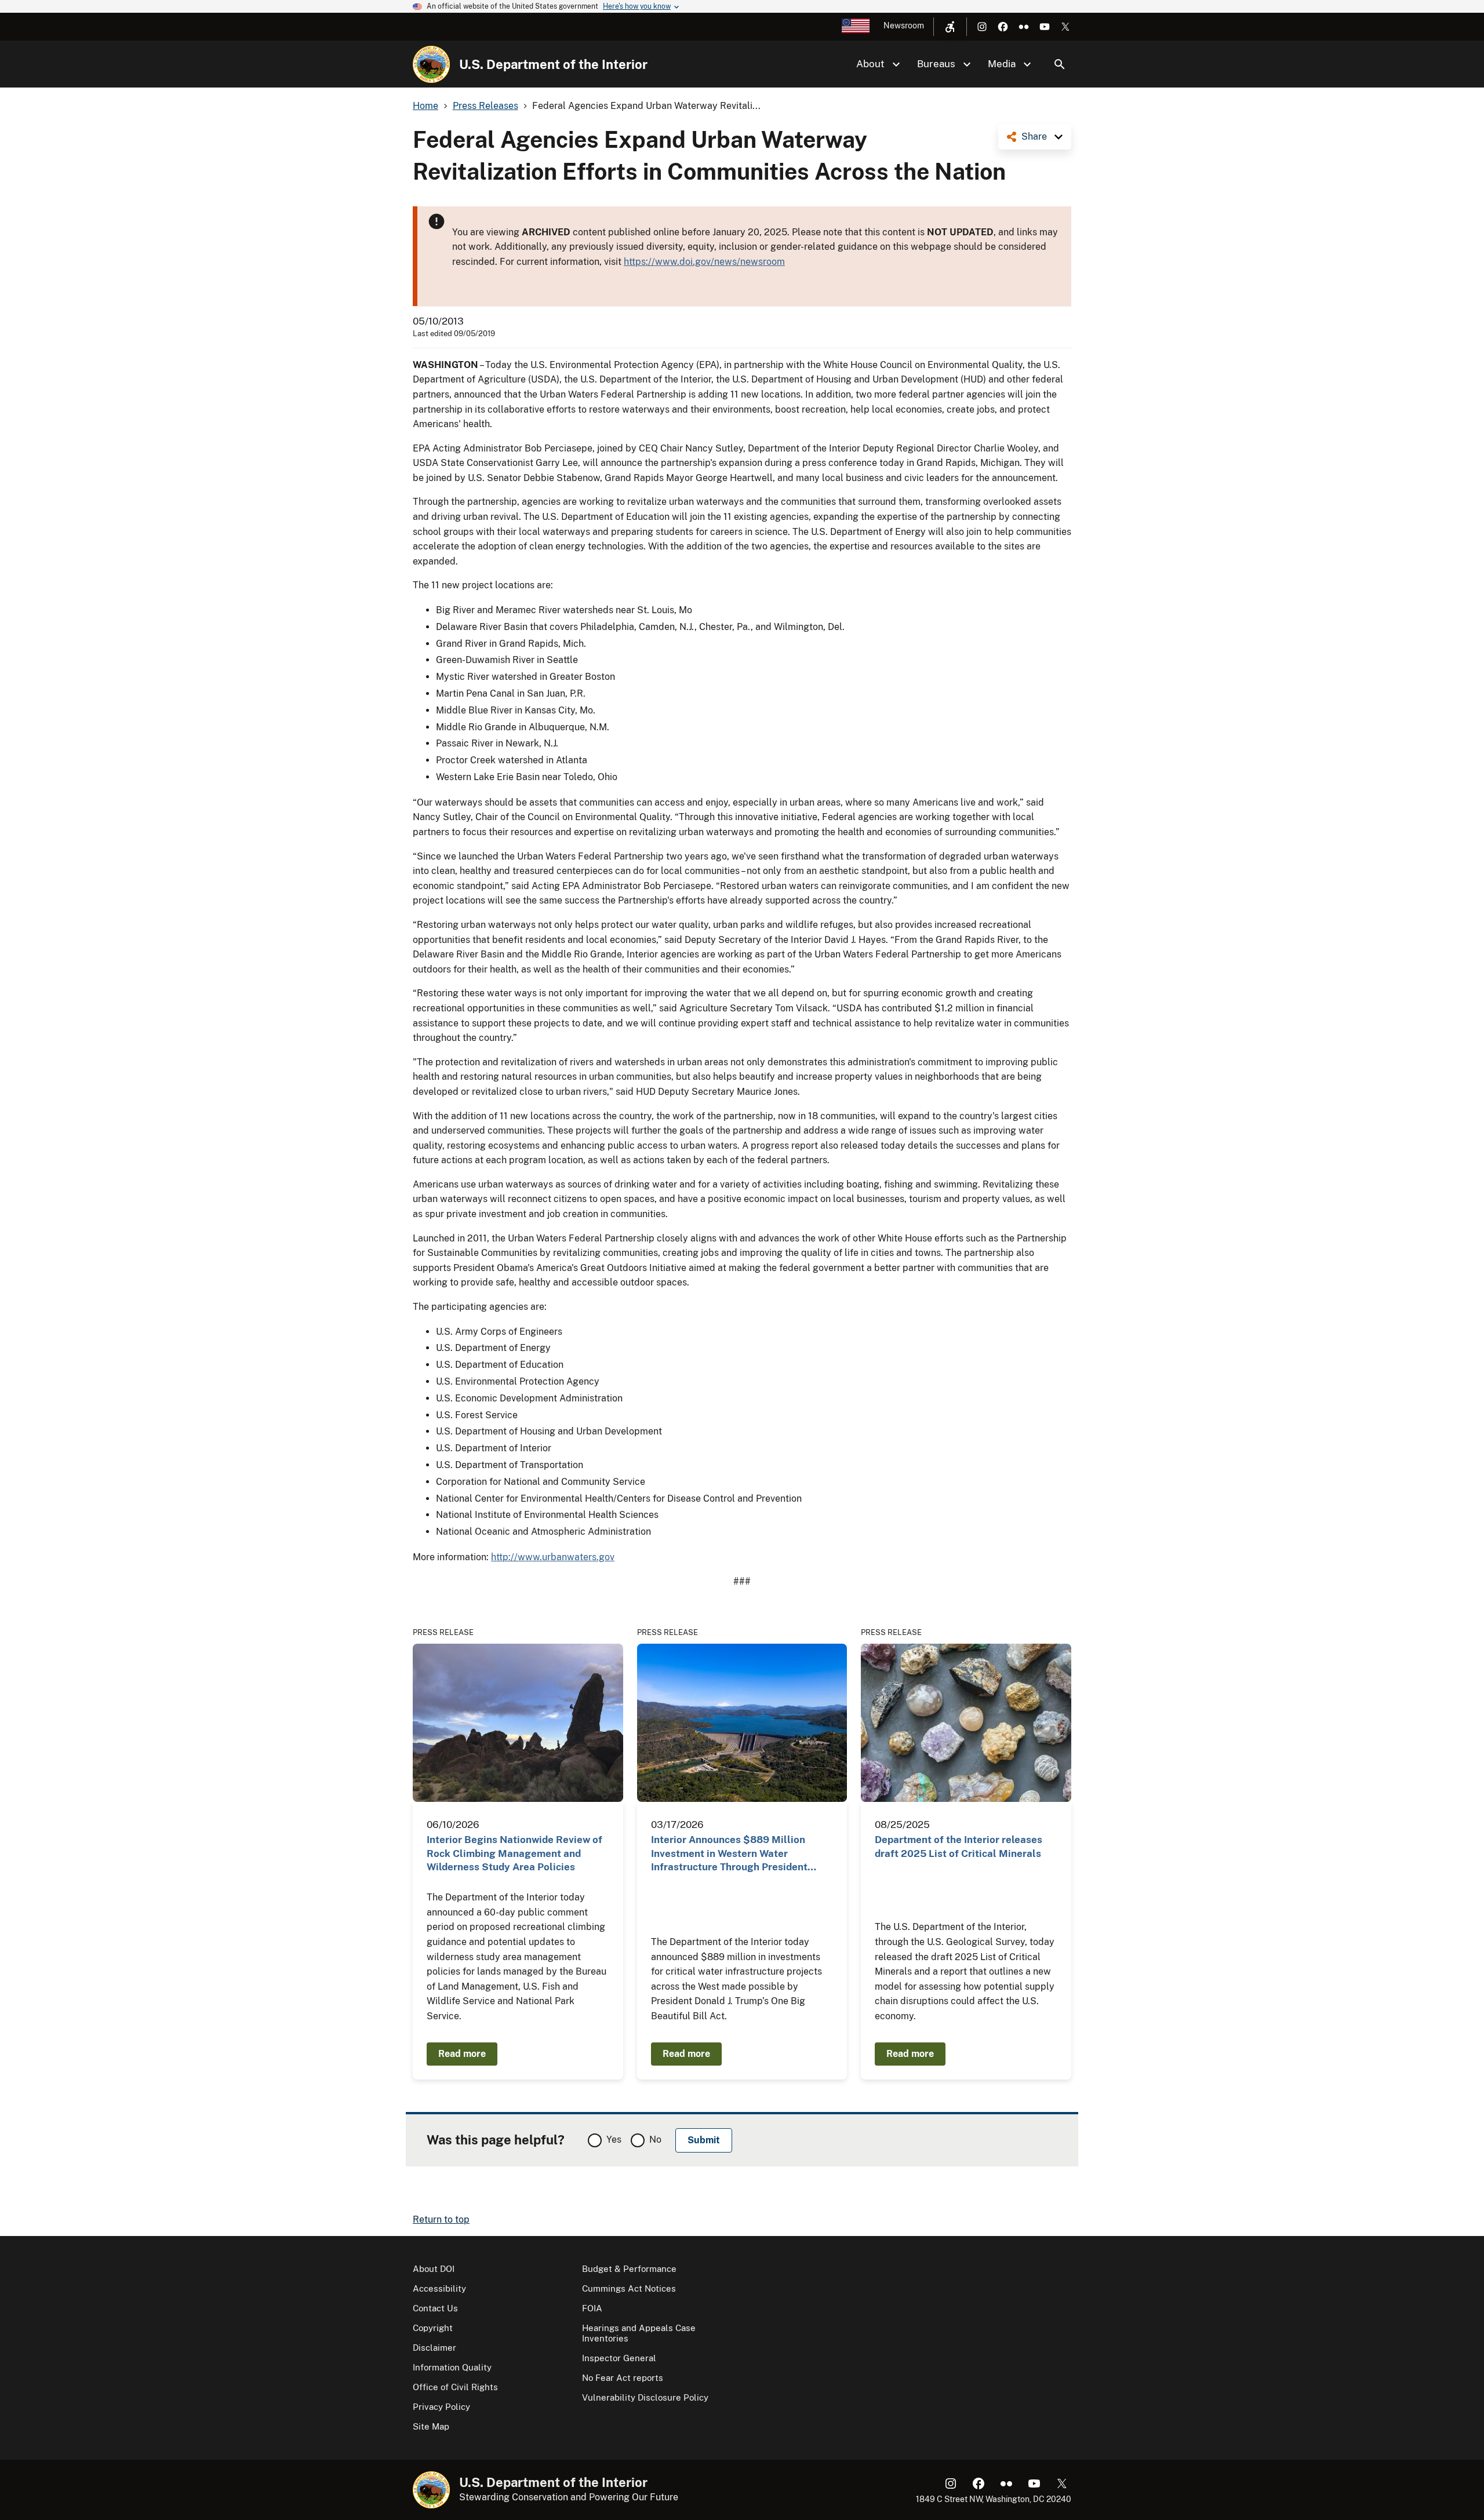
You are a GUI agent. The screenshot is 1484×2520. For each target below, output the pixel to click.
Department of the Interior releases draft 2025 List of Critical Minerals (959, 1846)
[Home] (431, 64)
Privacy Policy (441, 2407)
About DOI (434, 2269)
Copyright (433, 2328)
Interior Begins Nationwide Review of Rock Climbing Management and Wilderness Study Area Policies (514, 1853)
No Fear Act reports (623, 2378)
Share (1034, 136)
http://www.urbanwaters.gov (553, 1557)
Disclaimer (434, 2348)
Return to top (441, 2219)
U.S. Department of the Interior (553, 64)
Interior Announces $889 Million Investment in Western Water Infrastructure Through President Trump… (729, 1854)
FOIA (592, 2308)
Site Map (431, 2426)
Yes (614, 2140)
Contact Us (435, 2308)
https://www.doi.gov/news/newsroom (704, 262)
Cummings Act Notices (629, 2288)
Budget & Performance (629, 2269)
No (655, 2140)
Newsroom (904, 26)
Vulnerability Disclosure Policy (645, 2397)
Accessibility (439, 2288)
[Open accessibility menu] (950, 27)
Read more (462, 2054)
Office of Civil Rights (455, 2387)
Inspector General (619, 2358)
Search (1060, 64)
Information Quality (452, 2367)
